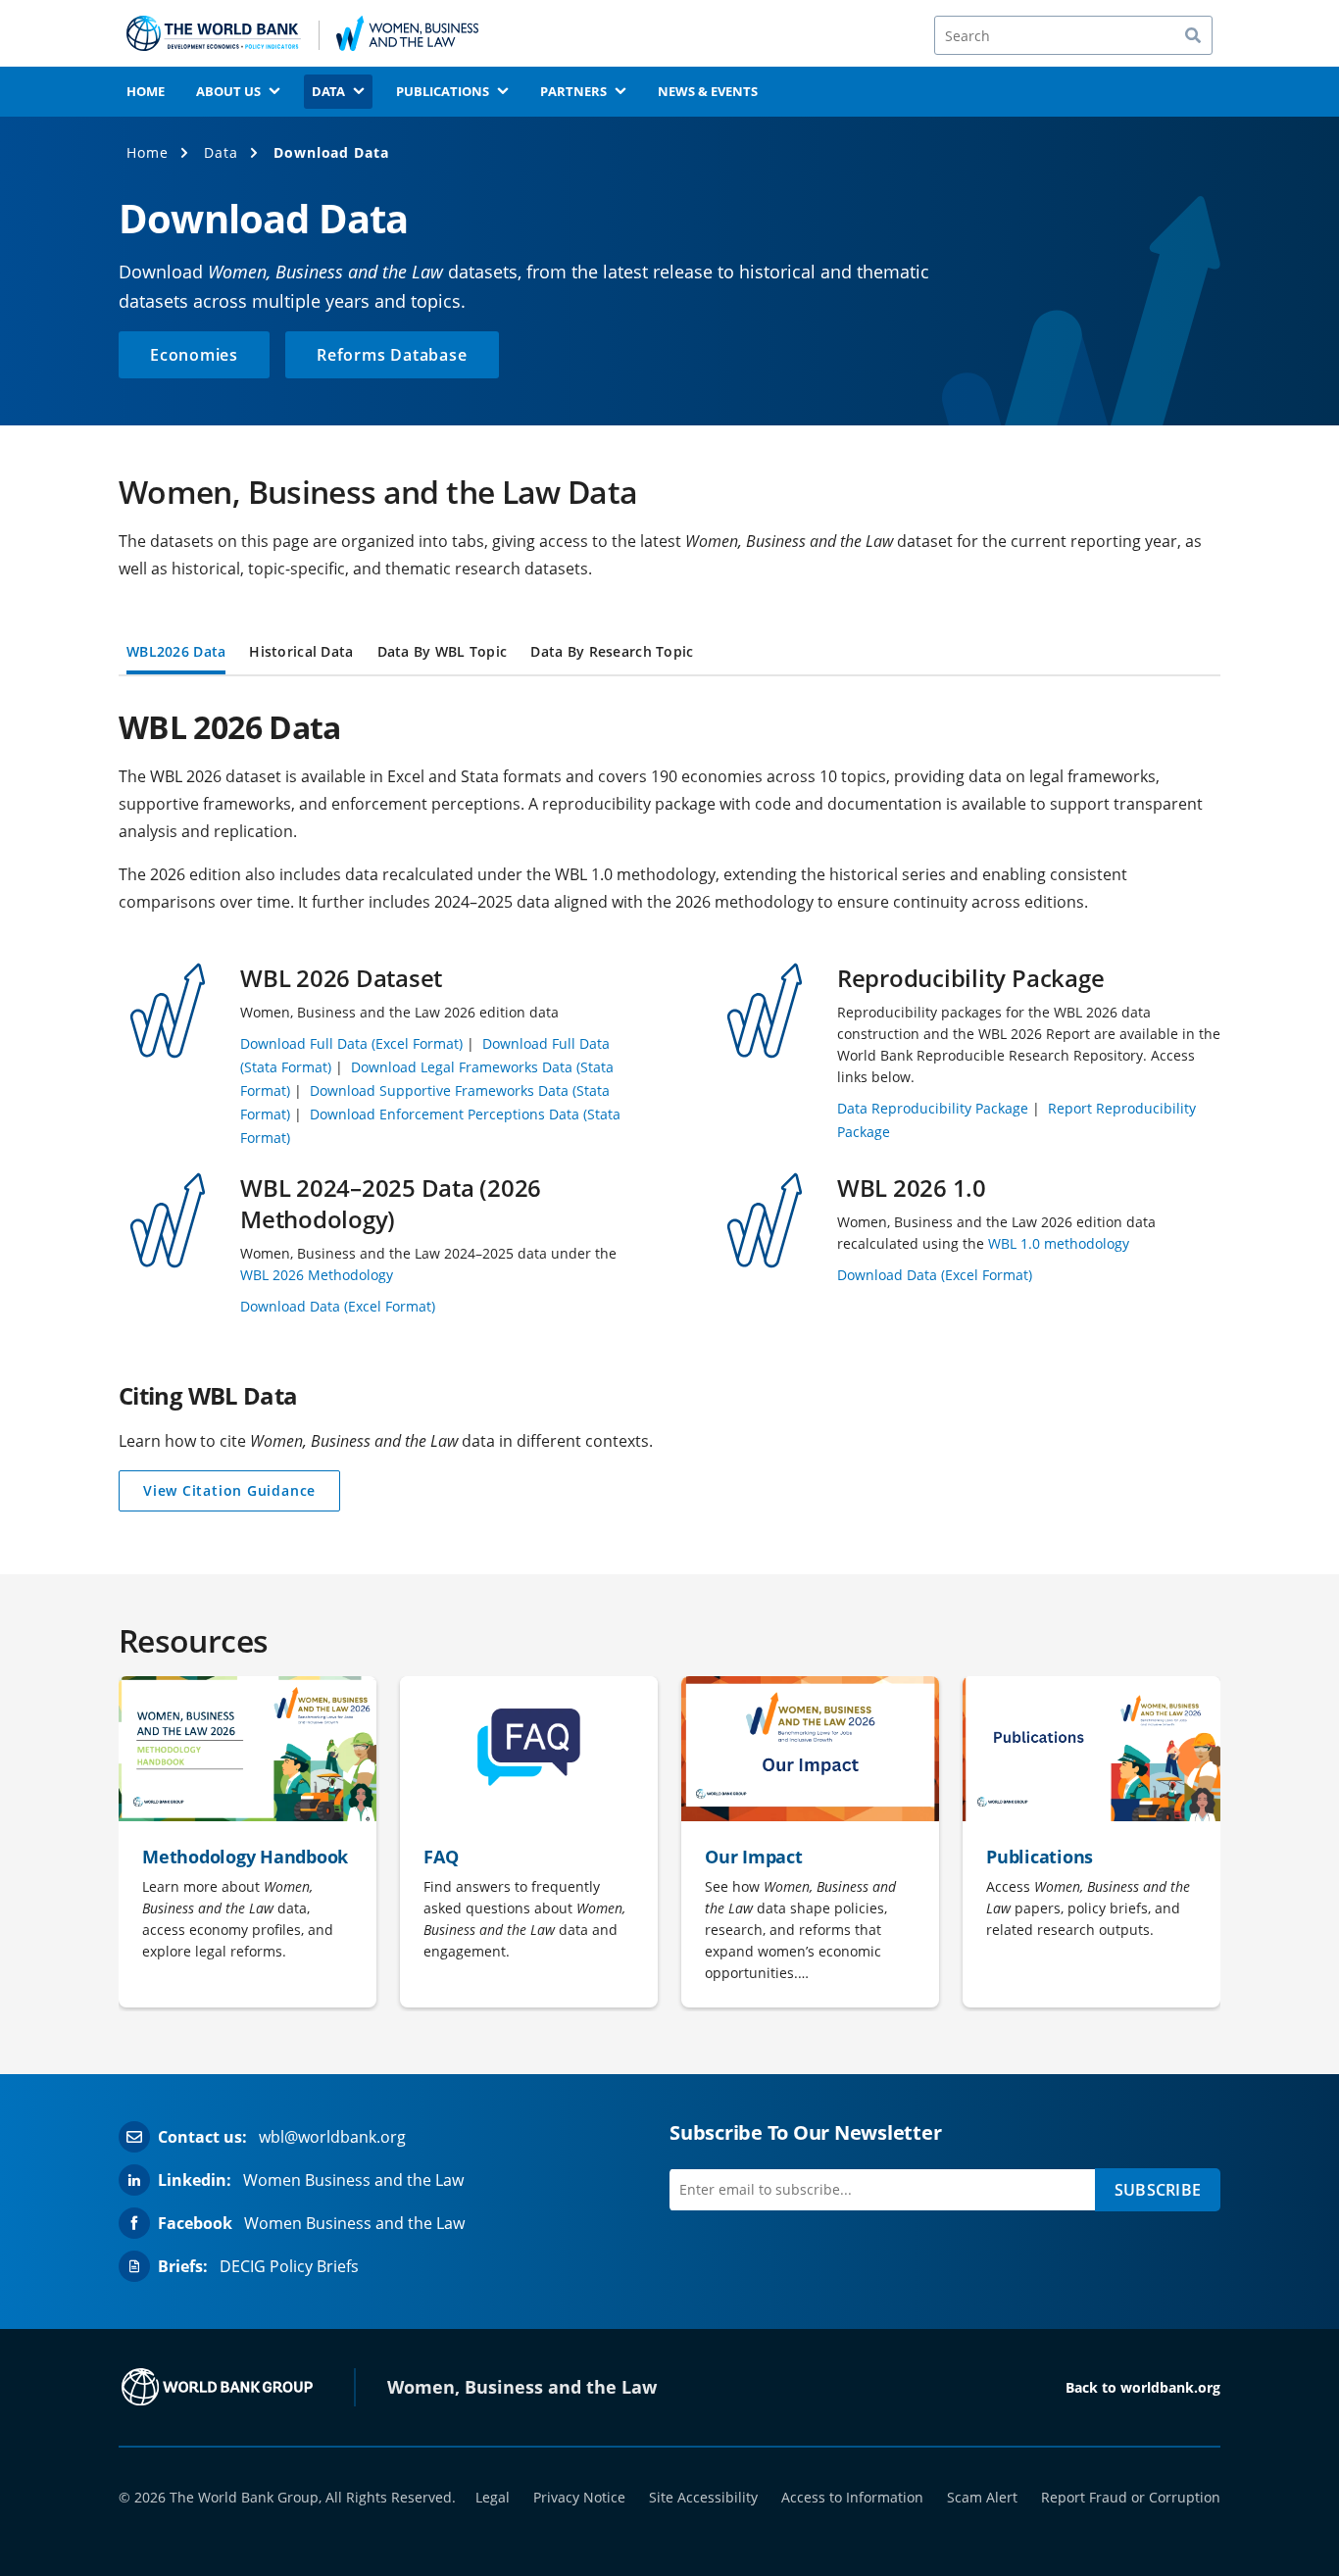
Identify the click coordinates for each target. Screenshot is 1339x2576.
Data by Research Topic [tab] (612, 653)
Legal (493, 2497)
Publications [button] (443, 91)
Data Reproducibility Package (933, 1108)
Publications (1040, 1857)
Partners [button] (573, 91)
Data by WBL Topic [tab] (443, 653)
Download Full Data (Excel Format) (351, 1043)
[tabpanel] (669, 1044)
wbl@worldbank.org (332, 2137)
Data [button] (328, 91)
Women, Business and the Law (522, 2387)
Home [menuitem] (146, 91)
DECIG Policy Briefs (289, 2266)
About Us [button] (228, 91)
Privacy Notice (579, 2497)
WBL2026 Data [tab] (176, 653)
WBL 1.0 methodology (1059, 1243)
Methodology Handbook (245, 1857)
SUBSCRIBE (1158, 2190)
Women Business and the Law (353, 2180)
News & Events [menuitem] (708, 91)
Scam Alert (982, 2497)
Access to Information (852, 2497)
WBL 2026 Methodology (317, 1275)
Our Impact (754, 1857)
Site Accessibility (703, 2497)
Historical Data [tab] (301, 653)
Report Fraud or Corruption (1131, 2497)
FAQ (441, 1857)
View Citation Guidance (229, 1496)
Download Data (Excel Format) (338, 1306)
